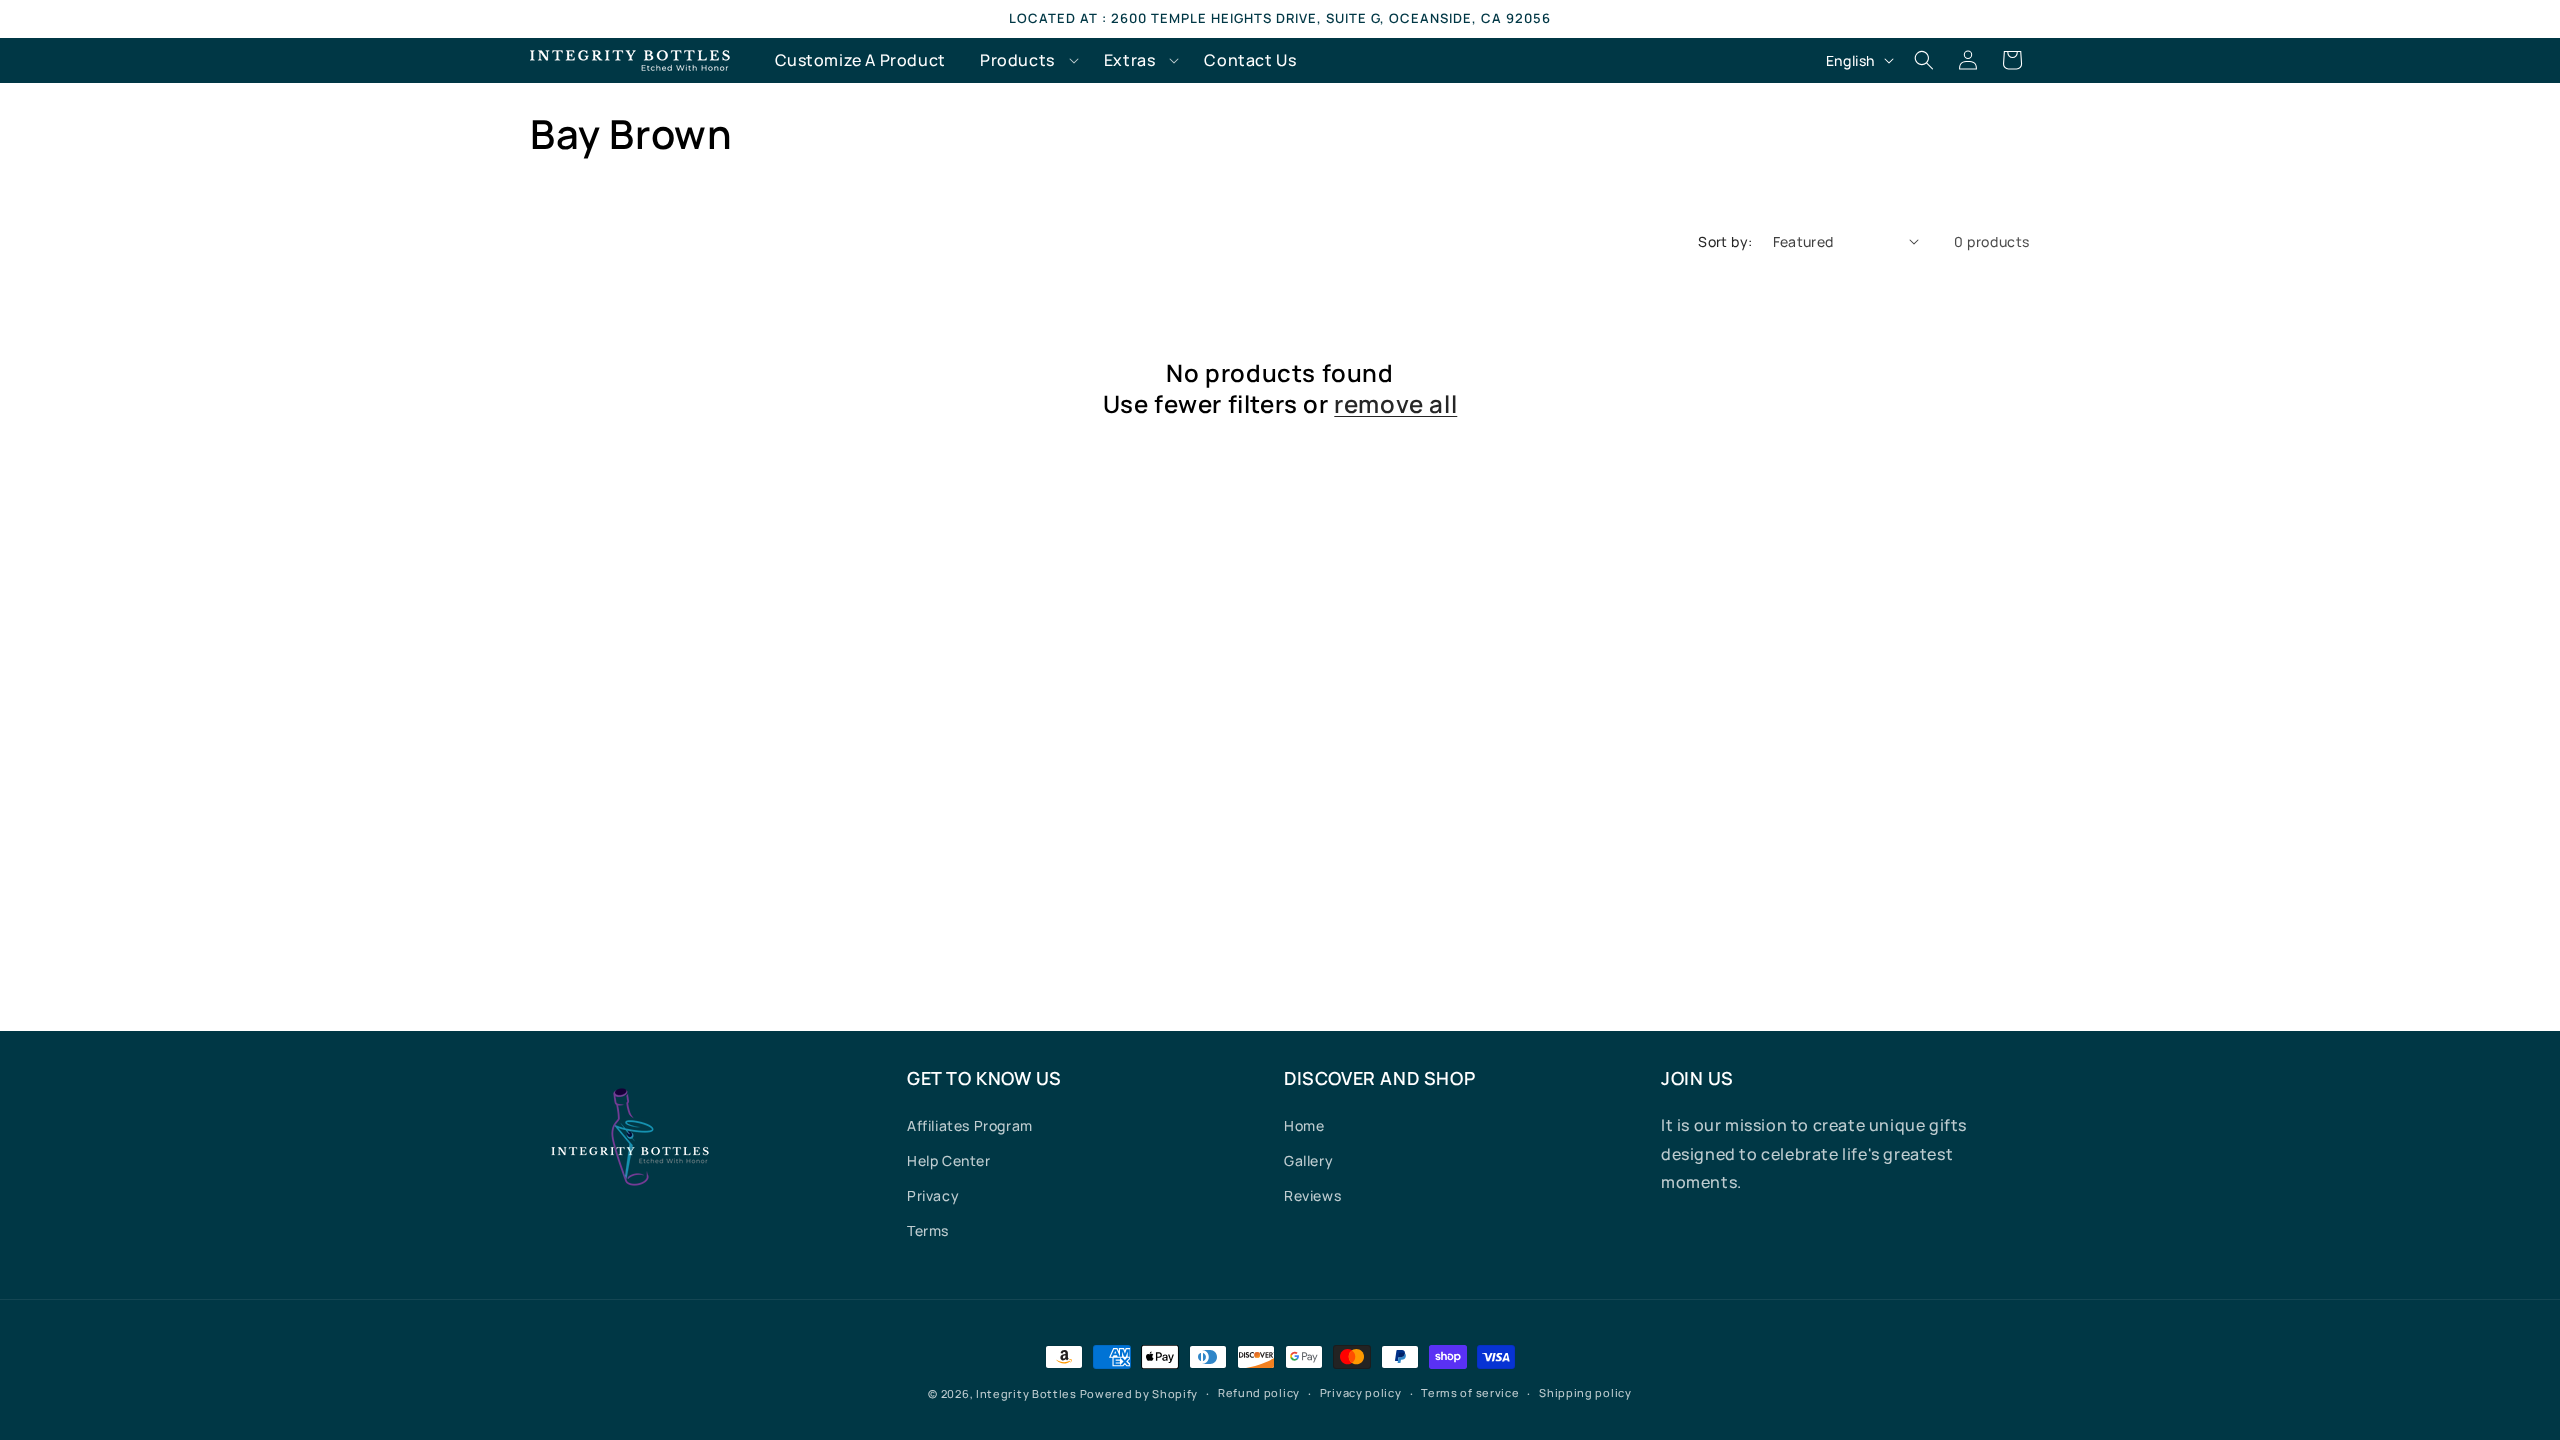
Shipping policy (1585, 1392)
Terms (928, 1230)
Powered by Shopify (1139, 1393)
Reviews (1312, 1195)
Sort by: (1725, 241)
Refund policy (1259, 1392)
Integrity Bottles (1026, 1393)
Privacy (933, 1195)
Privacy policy (1361, 1392)
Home (1304, 1125)
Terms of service (1470, 1392)
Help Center (949, 1160)
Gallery (1308, 1160)
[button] (1025, 60)
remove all (1395, 403)
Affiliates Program (970, 1125)
